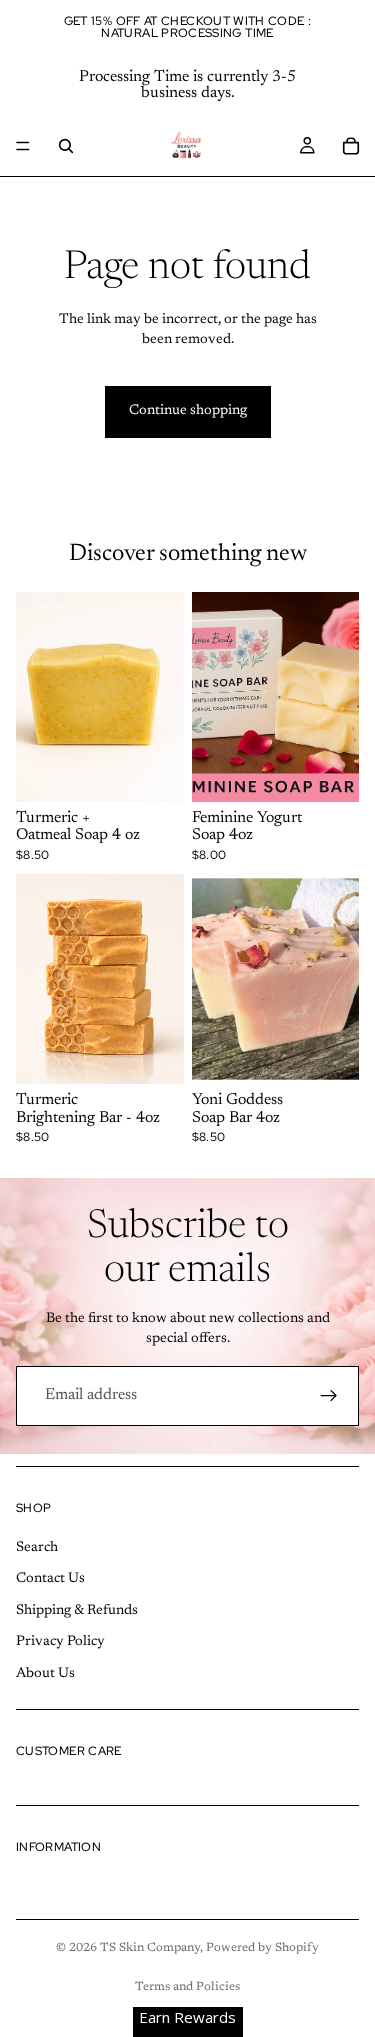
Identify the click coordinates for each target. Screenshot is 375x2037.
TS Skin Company (150, 1948)
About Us (45, 1673)
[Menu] (23, 146)
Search (37, 1547)
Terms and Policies (187, 1987)
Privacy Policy (60, 1642)
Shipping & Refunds (77, 1610)
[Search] (66, 146)
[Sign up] (329, 1396)
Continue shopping (188, 411)
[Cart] (351, 146)
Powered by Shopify (262, 1948)
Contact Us (50, 1579)
